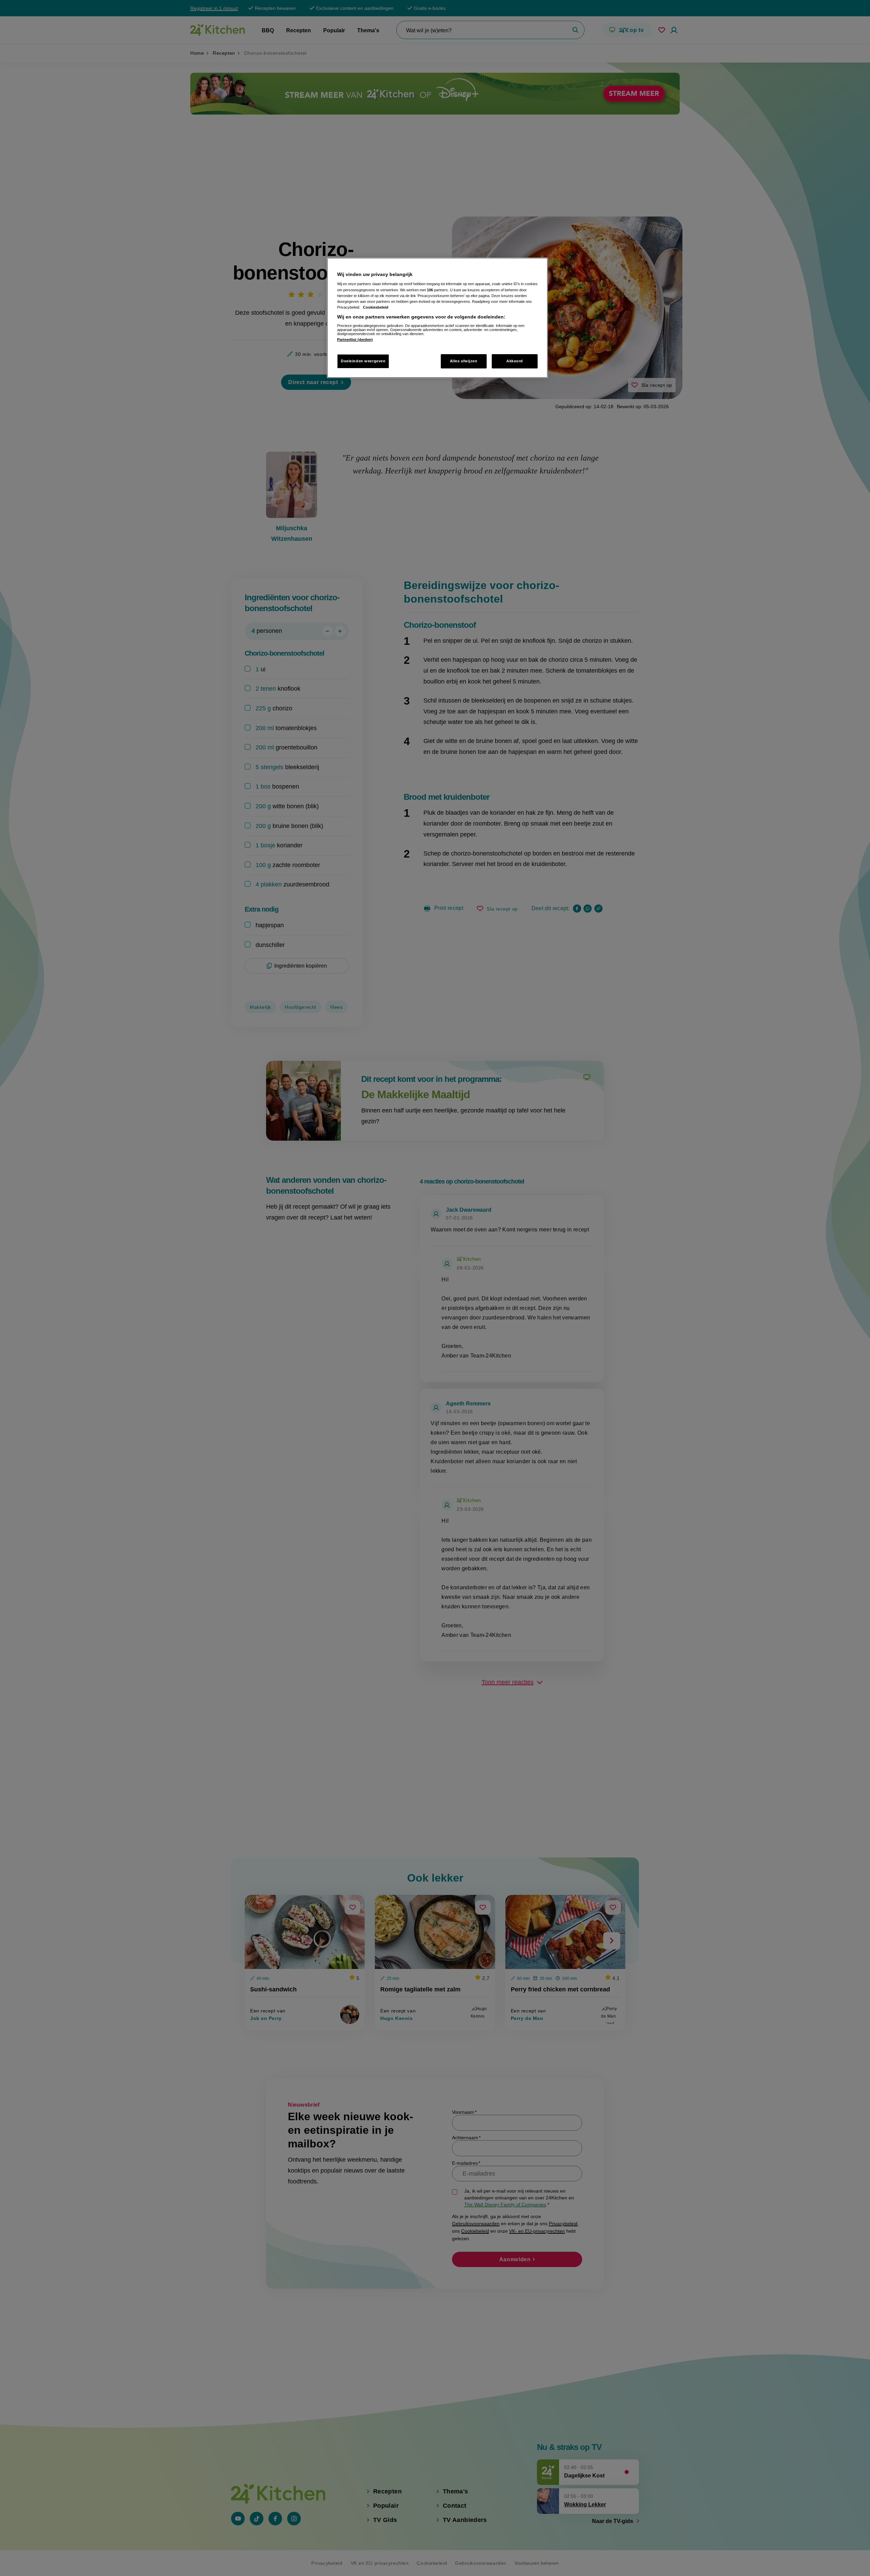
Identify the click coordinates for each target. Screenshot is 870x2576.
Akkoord (515, 361)
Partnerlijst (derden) (355, 340)
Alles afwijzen (464, 361)
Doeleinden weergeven (363, 361)
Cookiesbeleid (376, 307)
